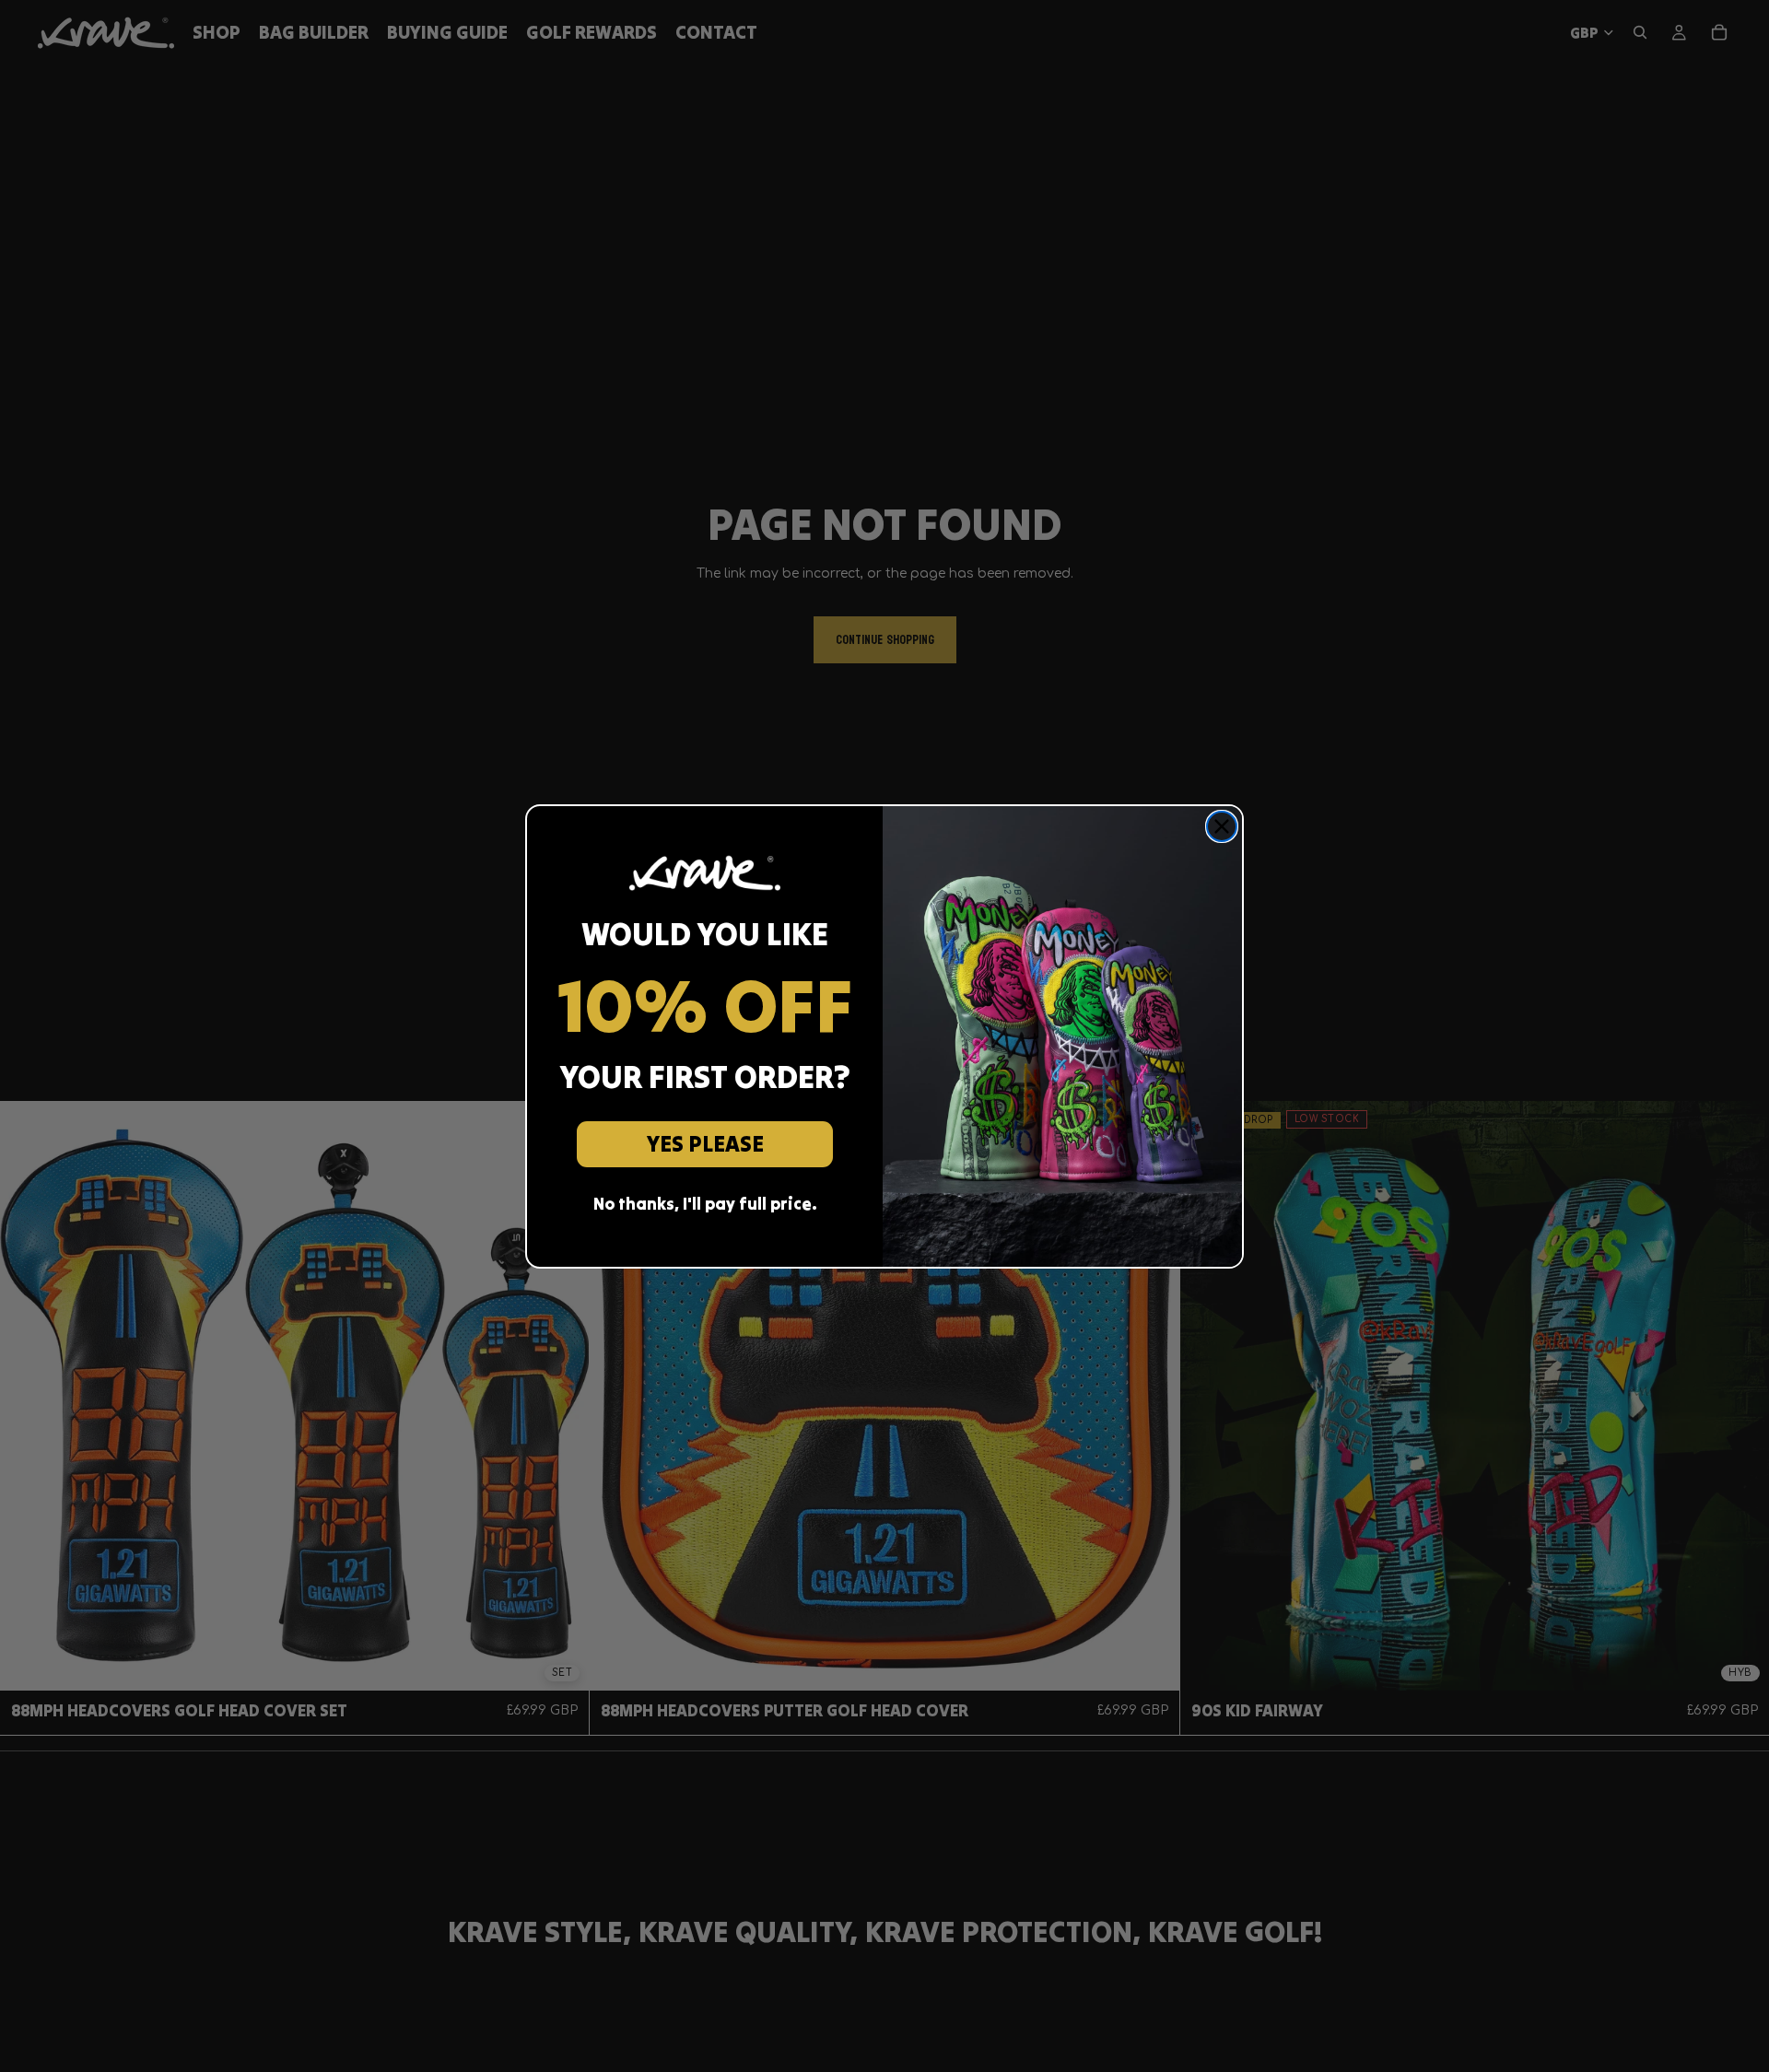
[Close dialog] (1222, 826)
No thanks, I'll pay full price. (705, 1204)
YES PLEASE (705, 1144)
